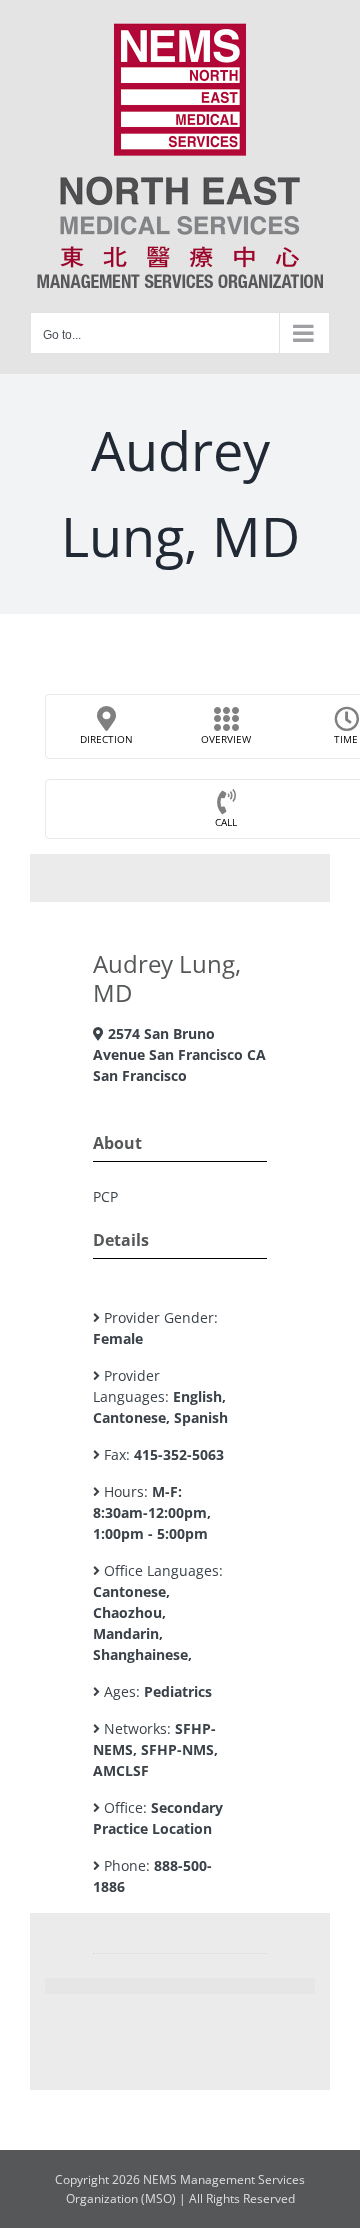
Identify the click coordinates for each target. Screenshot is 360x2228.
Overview (226, 739)
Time (346, 739)
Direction (106, 739)
